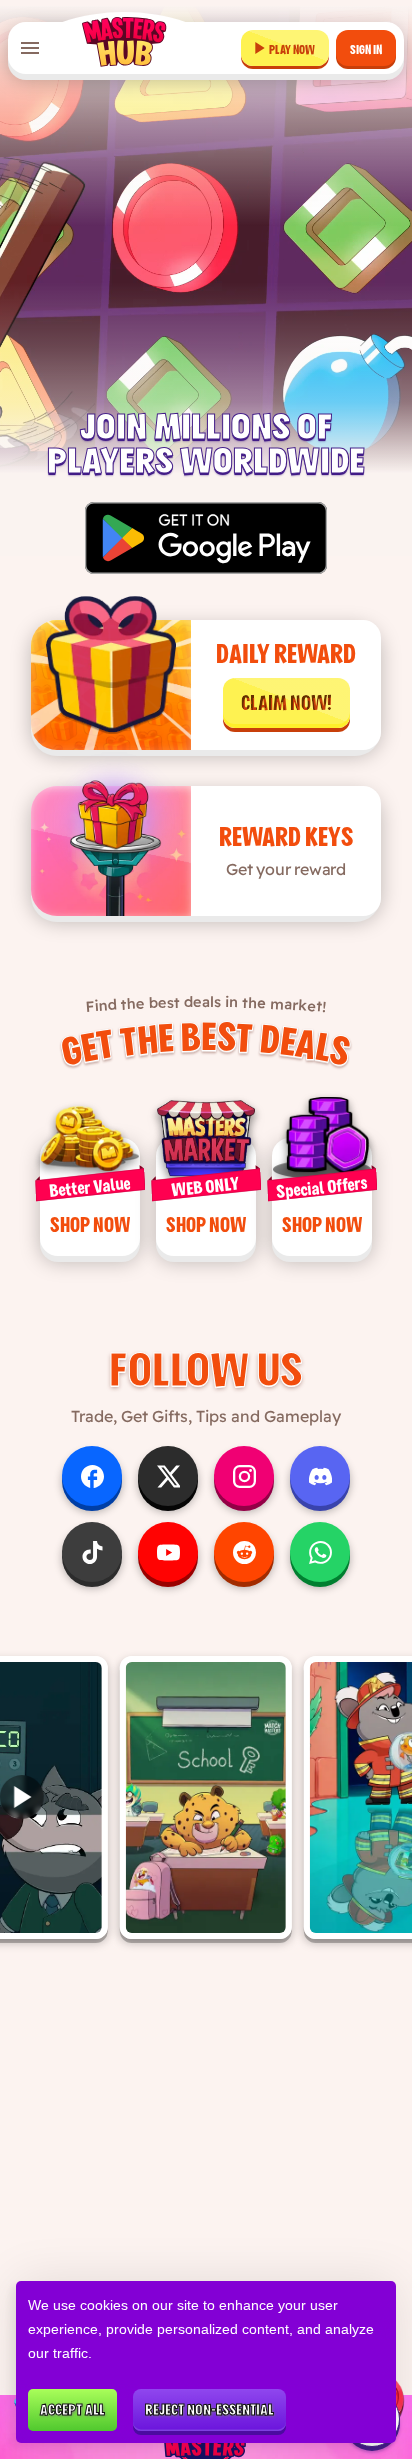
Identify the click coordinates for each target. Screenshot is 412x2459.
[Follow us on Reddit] (244, 1552)
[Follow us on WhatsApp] (320, 1552)
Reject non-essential (209, 2410)
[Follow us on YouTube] (168, 1552)
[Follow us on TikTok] (92, 1552)
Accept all (72, 2410)
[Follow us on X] (168, 1476)
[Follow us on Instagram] (244, 1476)
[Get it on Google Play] (206, 538)
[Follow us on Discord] (320, 1476)
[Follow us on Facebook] (92, 1476)
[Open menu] (30, 48)
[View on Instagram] (206, 1797)
